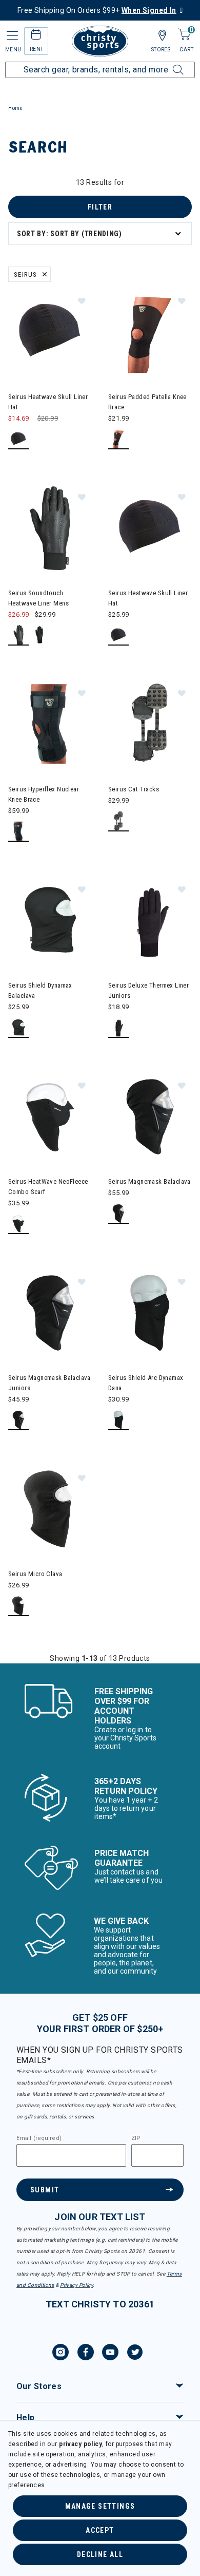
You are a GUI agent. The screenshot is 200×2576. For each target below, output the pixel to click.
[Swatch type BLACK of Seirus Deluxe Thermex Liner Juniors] (119, 1028)
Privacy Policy (76, 2285)
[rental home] (36, 36)
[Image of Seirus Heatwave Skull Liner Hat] (50, 332)
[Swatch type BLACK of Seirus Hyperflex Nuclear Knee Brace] (19, 832)
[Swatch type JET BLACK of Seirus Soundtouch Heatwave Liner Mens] (40, 636)
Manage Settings (100, 2506)
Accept (100, 2530)
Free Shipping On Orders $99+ (97, 10)
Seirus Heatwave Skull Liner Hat (48, 402)
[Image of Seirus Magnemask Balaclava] (150, 1117)
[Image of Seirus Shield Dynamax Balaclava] (50, 921)
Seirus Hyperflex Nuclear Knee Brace (44, 794)
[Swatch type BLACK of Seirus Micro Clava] (19, 1606)
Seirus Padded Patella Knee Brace (147, 402)
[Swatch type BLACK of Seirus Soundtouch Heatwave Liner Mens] (19, 636)
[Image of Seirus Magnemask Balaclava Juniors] (50, 1313)
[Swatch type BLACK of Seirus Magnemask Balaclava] (119, 1214)
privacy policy (81, 2444)
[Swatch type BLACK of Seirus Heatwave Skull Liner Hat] (19, 439)
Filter (100, 207)
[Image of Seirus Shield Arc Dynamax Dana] (150, 1313)
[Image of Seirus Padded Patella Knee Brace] (150, 332)
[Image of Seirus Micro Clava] (50, 1509)
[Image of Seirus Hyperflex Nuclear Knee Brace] (50, 724)
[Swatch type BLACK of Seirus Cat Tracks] (119, 821)
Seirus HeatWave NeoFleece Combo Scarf (48, 1187)
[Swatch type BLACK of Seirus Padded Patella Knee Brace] (119, 439)
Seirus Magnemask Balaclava (149, 1181)
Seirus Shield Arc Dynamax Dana (146, 1383)
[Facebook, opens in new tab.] (86, 2354)
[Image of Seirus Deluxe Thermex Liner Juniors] (150, 921)
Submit (45, 2190)
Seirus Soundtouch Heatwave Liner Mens (38, 598)
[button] (82, 300)
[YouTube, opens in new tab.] (110, 2354)
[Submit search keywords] (167, 64)
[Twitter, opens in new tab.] (135, 2354)
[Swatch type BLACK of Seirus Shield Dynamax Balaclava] (19, 1028)
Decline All (100, 2554)
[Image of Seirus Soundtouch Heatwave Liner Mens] (50, 528)
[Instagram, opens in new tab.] (61, 2354)
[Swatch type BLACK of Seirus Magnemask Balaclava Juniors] (19, 1420)
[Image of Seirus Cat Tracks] (150, 724)
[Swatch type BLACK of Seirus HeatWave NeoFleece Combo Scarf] (19, 1224)
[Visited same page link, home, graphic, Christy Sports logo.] (100, 41)
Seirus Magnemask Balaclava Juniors (49, 1383)
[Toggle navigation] (11, 36)
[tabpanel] (100, 920)
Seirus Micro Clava (35, 1574)
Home (15, 108)
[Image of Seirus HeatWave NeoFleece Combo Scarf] (50, 1117)
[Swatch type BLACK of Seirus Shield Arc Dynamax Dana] (119, 1420)
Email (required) (39, 2138)
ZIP (136, 2138)
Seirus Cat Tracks (134, 789)
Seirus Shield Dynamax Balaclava (40, 990)
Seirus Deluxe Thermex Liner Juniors (148, 990)
